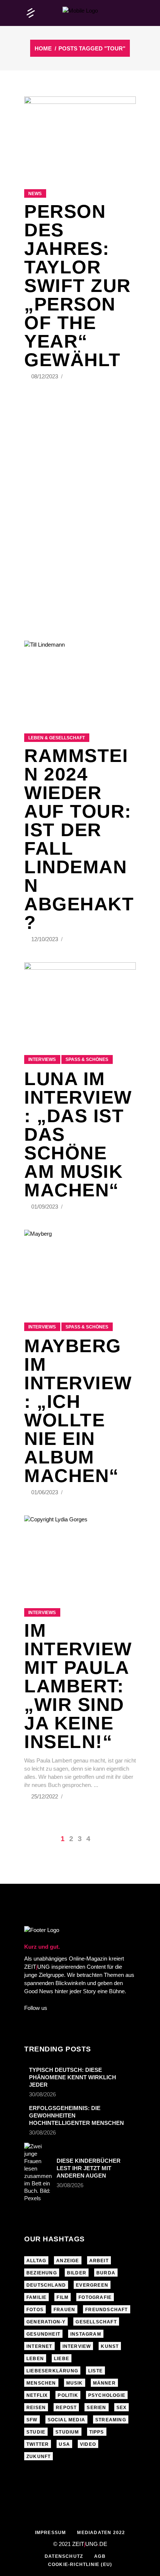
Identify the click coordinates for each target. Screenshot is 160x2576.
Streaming (111, 2420)
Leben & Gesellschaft (57, 738)
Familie (36, 2297)
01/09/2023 (45, 1207)
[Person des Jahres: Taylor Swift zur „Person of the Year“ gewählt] (80, 134)
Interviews (42, 1059)
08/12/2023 (45, 376)
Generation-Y (46, 2322)
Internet (39, 2346)
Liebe (62, 2359)
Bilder (77, 2273)
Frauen (64, 2310)
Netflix (37, 2395)
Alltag (36, 2261)
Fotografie (95, 2297)
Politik (68, 2395)
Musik (75, 2383)
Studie (36, 2432)
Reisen (36, 2408)
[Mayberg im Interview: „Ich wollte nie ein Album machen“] (80, 1267)
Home (43, 48)
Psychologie (107, 2395)
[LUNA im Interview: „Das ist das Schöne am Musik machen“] (80, 999)
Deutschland (46, 2285)
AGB (100, 2556)
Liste (95, 2371)
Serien (96, 2408)
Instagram (86, 2334)
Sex (122, 2408)
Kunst (110, 2346)
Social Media (66, 2420)
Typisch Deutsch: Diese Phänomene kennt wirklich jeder (73, 2077)
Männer (104, 2383)
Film (63, 2297)
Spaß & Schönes (87, 1059)
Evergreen (92, 2285)
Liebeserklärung (52, 2371)
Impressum (51, 2533)
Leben (35, 2359)
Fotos (35, 2310)
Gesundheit (43, 2334)
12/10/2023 (45, 939)
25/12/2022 (45, 1796)
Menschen (41, 2383)
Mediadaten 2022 (101, 2533)
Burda (106, 2273)
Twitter (38, 2444)
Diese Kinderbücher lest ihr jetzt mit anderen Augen (89, 2168)
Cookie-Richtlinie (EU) (80, 2564)
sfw (32, 2420)
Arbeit (99, 2261)
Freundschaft (106, 2310)
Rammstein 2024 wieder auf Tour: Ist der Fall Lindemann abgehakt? (79, 839)
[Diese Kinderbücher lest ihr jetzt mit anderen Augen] (38, 2172)
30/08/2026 (42, 2094)
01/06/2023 (45, 1492)
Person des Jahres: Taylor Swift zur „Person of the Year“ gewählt (78, 286)
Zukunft (39, 2457)
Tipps (97, 2432)
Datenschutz (64, 2556)
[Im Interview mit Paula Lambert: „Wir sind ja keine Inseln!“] (80, 1552)
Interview (77, 2346)
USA (64, 2444)
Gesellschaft (96, 2322)
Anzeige (68, 2261)
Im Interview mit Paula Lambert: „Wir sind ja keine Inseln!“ (78, 1686)
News (35, 194)
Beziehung (42, 2273)
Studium (67, 2432)
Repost (66, 2408)
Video (88, 2444)
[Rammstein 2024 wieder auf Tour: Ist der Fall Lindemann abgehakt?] (80, 678)
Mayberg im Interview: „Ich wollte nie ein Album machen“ (78, 1411)
